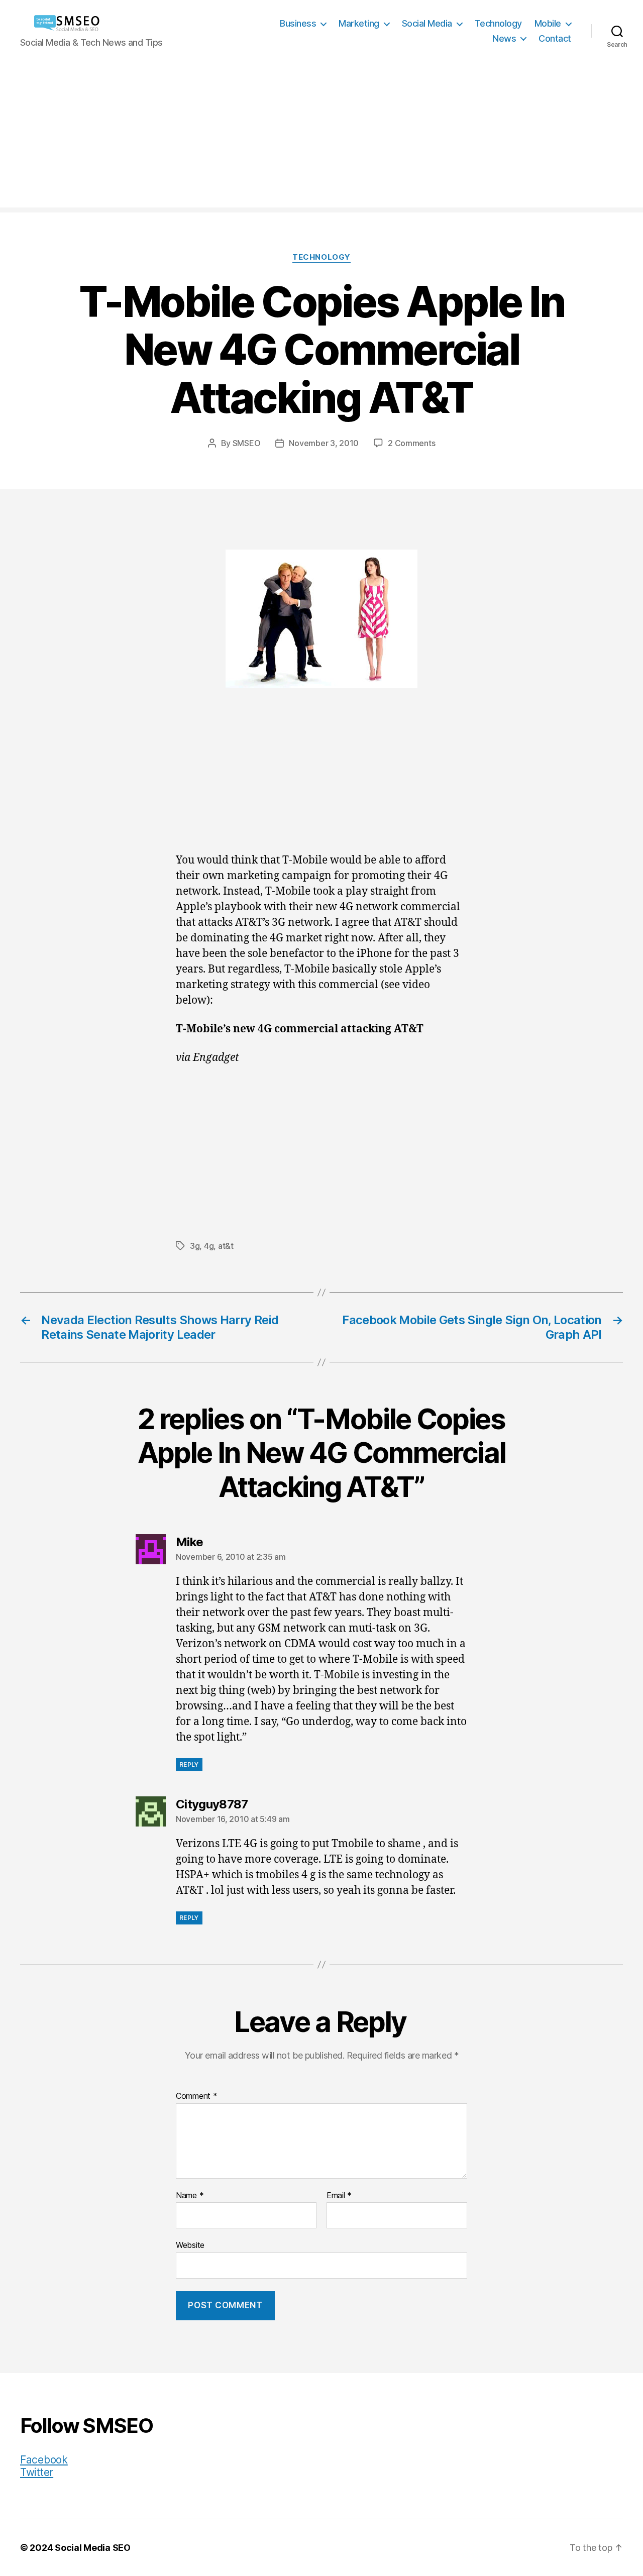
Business (298, 23)
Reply (189, 1764)
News (504, 38)
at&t (226, 1246)
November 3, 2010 (324, 443)
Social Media (427, 23)
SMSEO (247, 443)
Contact (555, 38)
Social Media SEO (93, 2548)
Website (190, 2245)
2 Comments (411, 443)
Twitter (37, 2472)
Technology (498, 23)
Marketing (359, 23)
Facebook (44, 2460)
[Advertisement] (321, 137)
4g (209, 1246)
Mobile (548, 23)
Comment (197, 2096)
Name (190, 2196)
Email (339, 2196)
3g (195, 1246)
